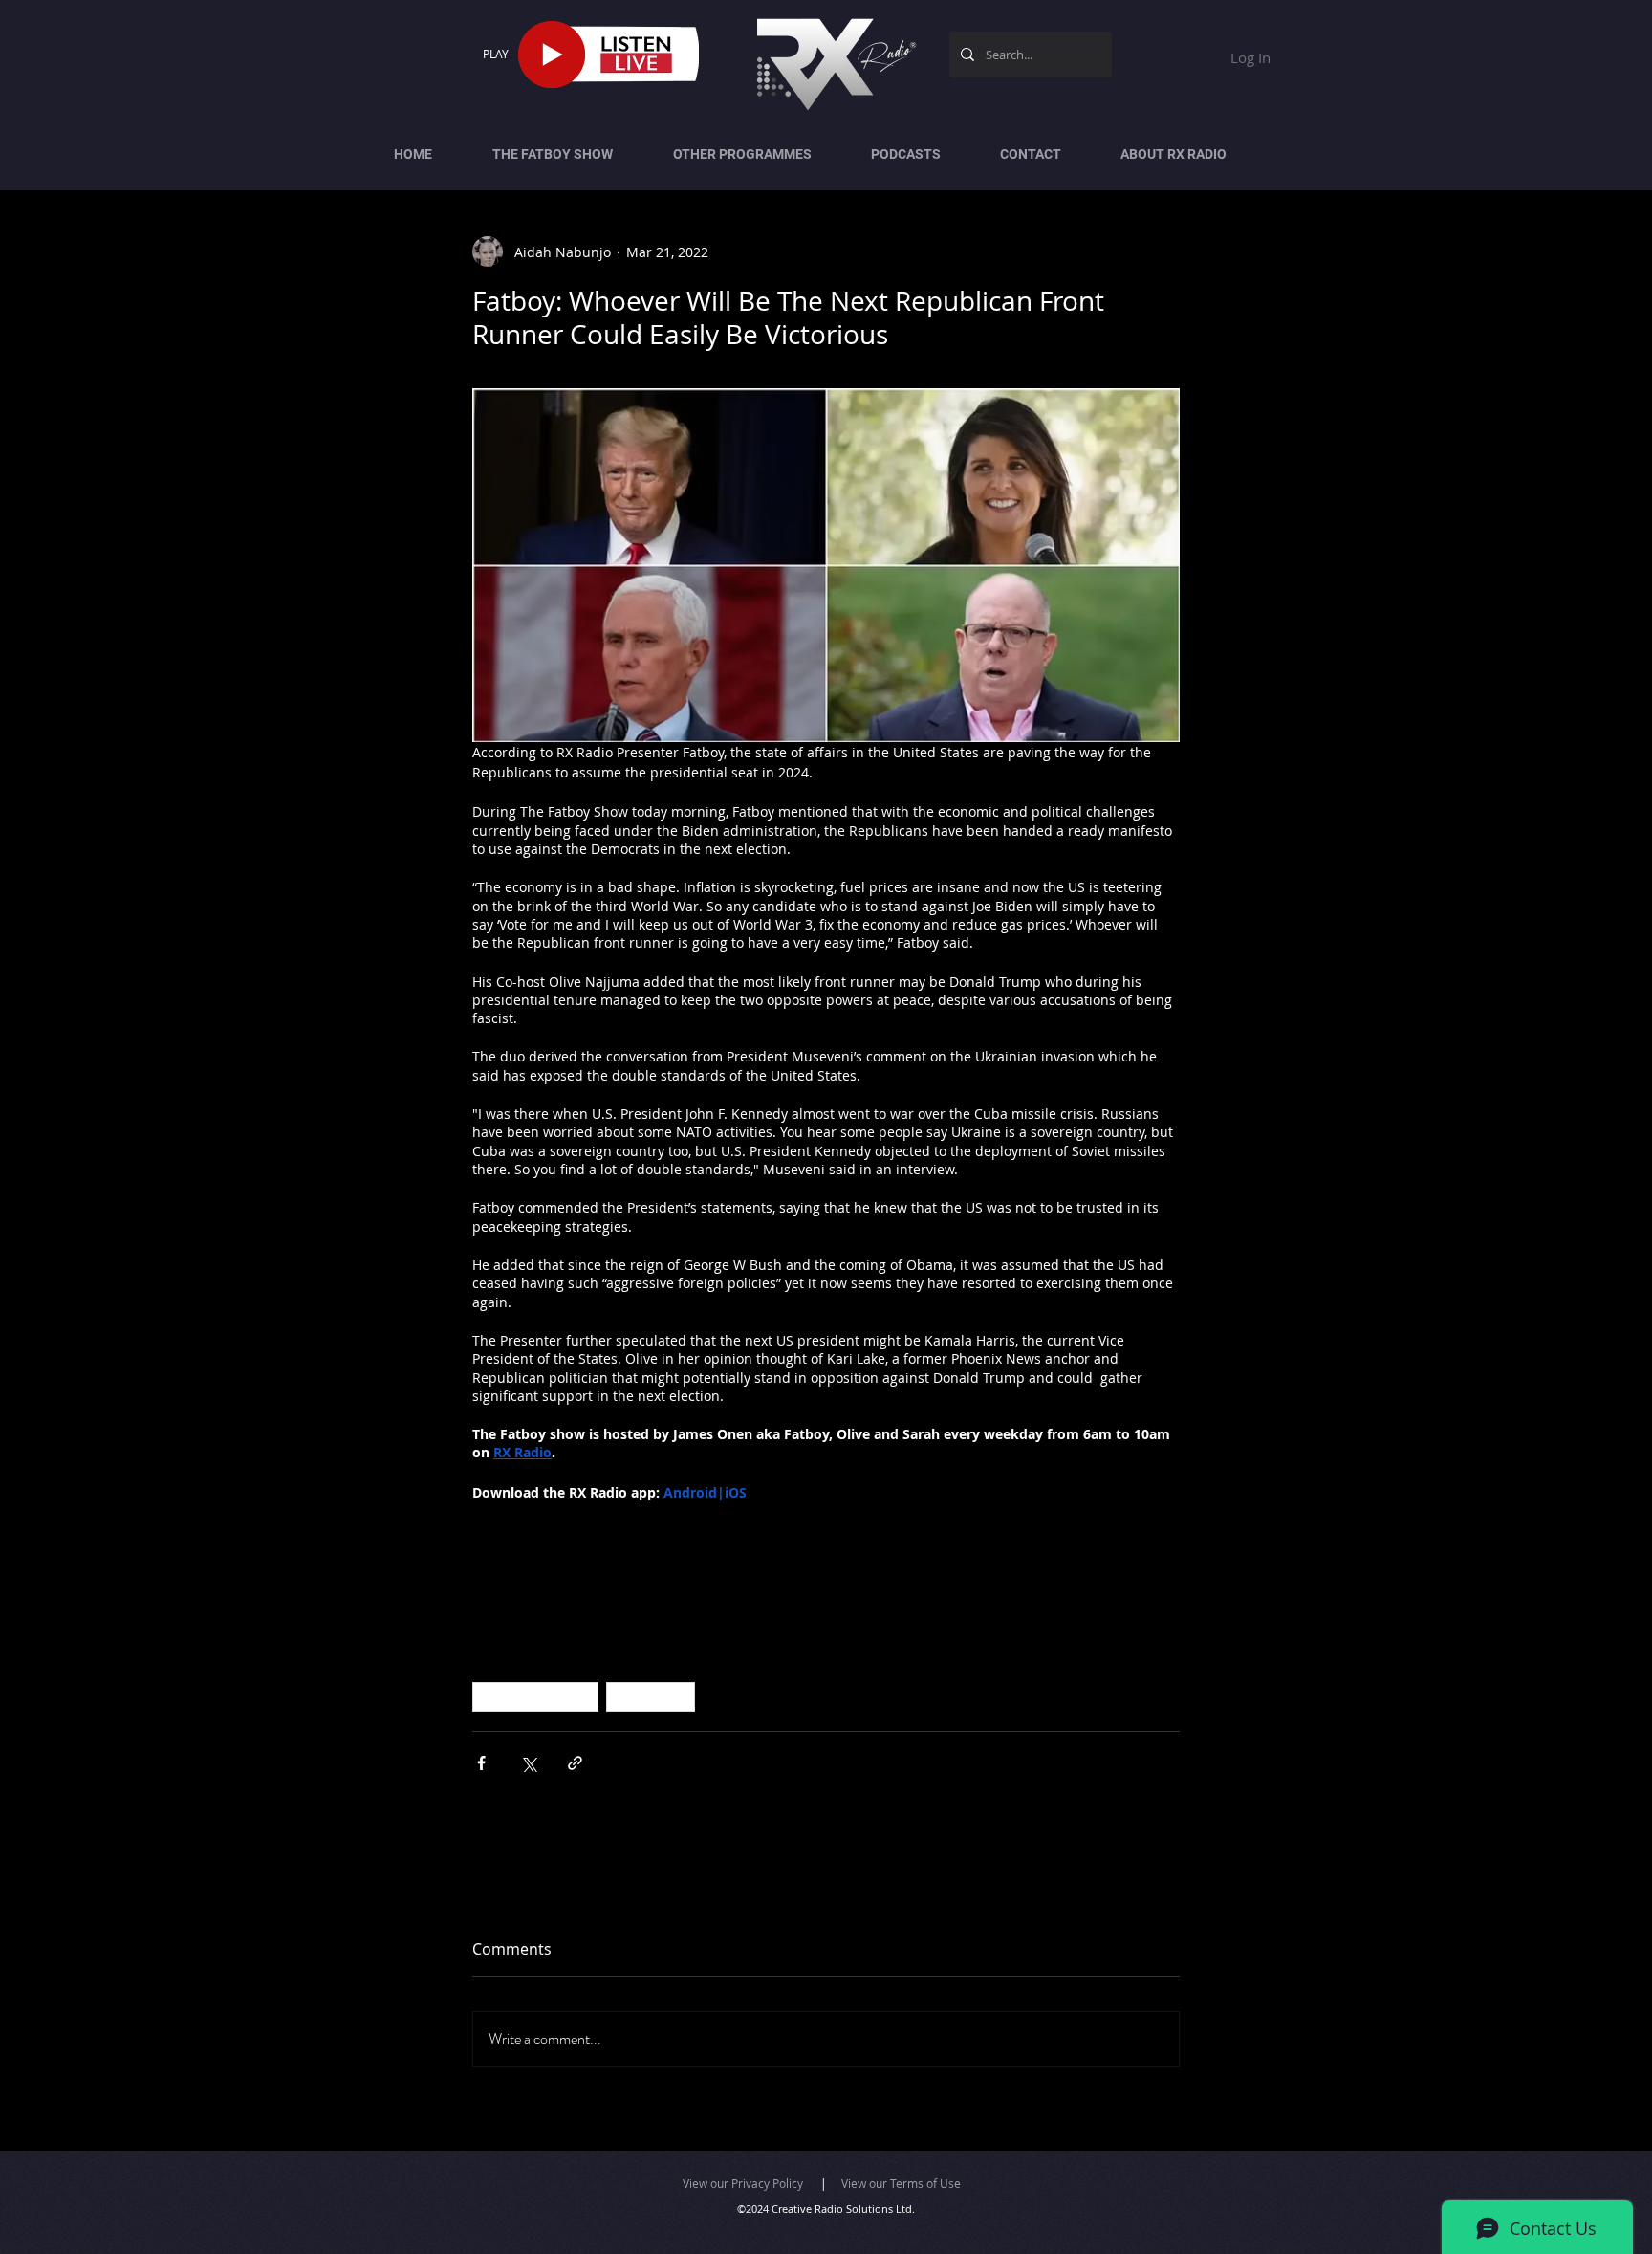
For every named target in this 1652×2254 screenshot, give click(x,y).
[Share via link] (575, 1763)
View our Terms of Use (901, 2183)
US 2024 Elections (535, 1696)
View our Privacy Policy (743, 2183)
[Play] (552, 55)
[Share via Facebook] (481, 1763)
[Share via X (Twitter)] (528, 1763)
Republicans (651, 1696)
